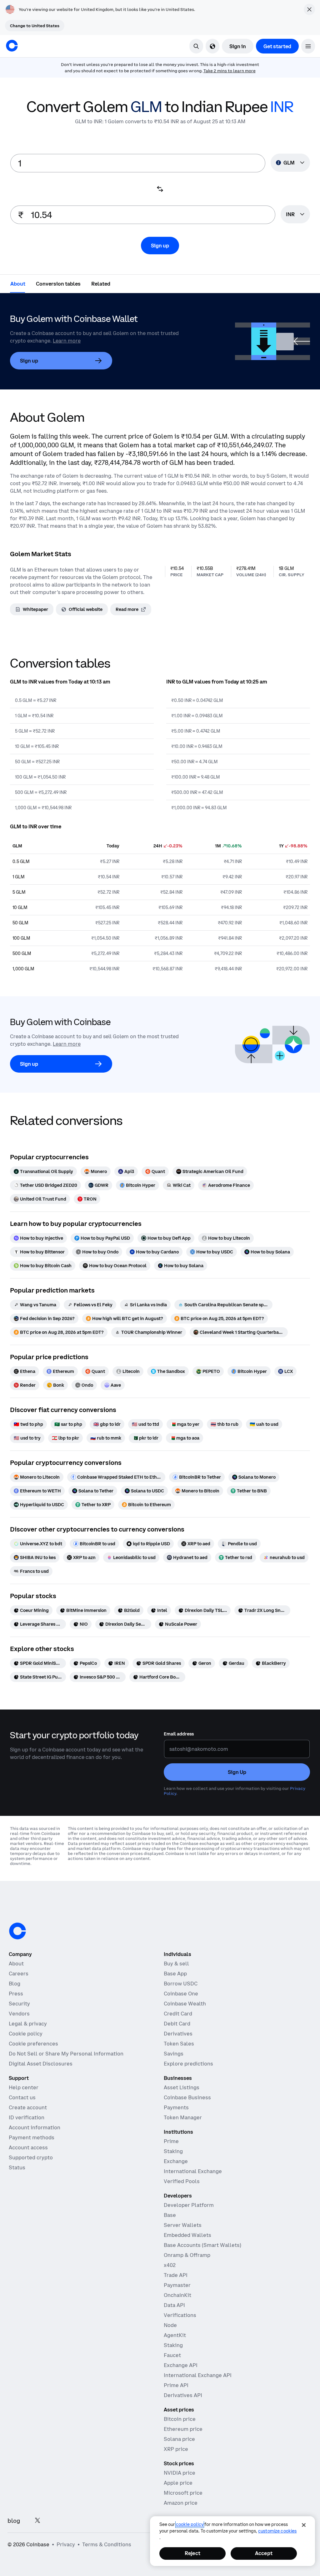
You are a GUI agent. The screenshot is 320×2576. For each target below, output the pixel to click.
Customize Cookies (277, 2531)
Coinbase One (181, 1994)
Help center (24, 2087)
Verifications (180, 2315)
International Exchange (193, 2171)
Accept (264, 2553)
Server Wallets (183, 2225)
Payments (176, 2107)
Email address (179, 1734)
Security (19, 2004)
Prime (171, 2141)
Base (170, 2215)
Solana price (179, 2439)
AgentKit (175, 2335)
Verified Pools (182, 2181)
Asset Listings (182, 2087)
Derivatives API (183, 2395)
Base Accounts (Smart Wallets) (202, 2245)
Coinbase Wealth (185, 2004)
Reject (192, 2553)
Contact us (22, 2097)
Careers (19, 1974)
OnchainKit (177, 2295)
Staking (173, 2151)
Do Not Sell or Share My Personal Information (66, 2054)
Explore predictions (188, 2064)
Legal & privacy (28, 2024)
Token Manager (183, 2117)
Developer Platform (189, 2205)
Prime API (176, 2385)
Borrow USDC (181, 1984)
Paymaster (177, 2285)
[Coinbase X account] (37, 2521)
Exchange (176, 2161)
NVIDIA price (180, 2473)
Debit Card (177, 2024)
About (16, 1964)
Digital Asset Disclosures (41, 2064)
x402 (170, 2265)
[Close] (304, 2525)
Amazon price (181, 2503)
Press (16, 1994)
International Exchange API (198, 2375)
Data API (174, 2305)
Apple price (178, 2483)
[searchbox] (295, 215)
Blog (15, 1984)
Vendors (19, 2014)
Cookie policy (26, 2034)
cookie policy (190, 2524)
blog (14, 2521)
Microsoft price (183, 2493)
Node (170, 2325)
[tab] (18, 283)
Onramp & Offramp (187, 2255)
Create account (28, 2107)
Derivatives (178, 2034)
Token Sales (179, 2044)
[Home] (12, 46)
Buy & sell (176, 1964)
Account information (35, 2127)
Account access (28, 2147)
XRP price (176, 2449)
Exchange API (181, 2365)
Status (17, 2167)
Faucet (172, 2355)
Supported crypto (31, 2157)
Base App (175, 1974)
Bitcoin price (180, 2419)
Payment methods (32, 2137)
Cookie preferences (33, 2044)
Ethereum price (183, 2429)
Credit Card (178, 2014)
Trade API (176, 2275)
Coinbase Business (187, 2097)
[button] (308, 46)
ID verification (27, 2117)
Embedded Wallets (187, 2235)
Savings (174, 2054)
